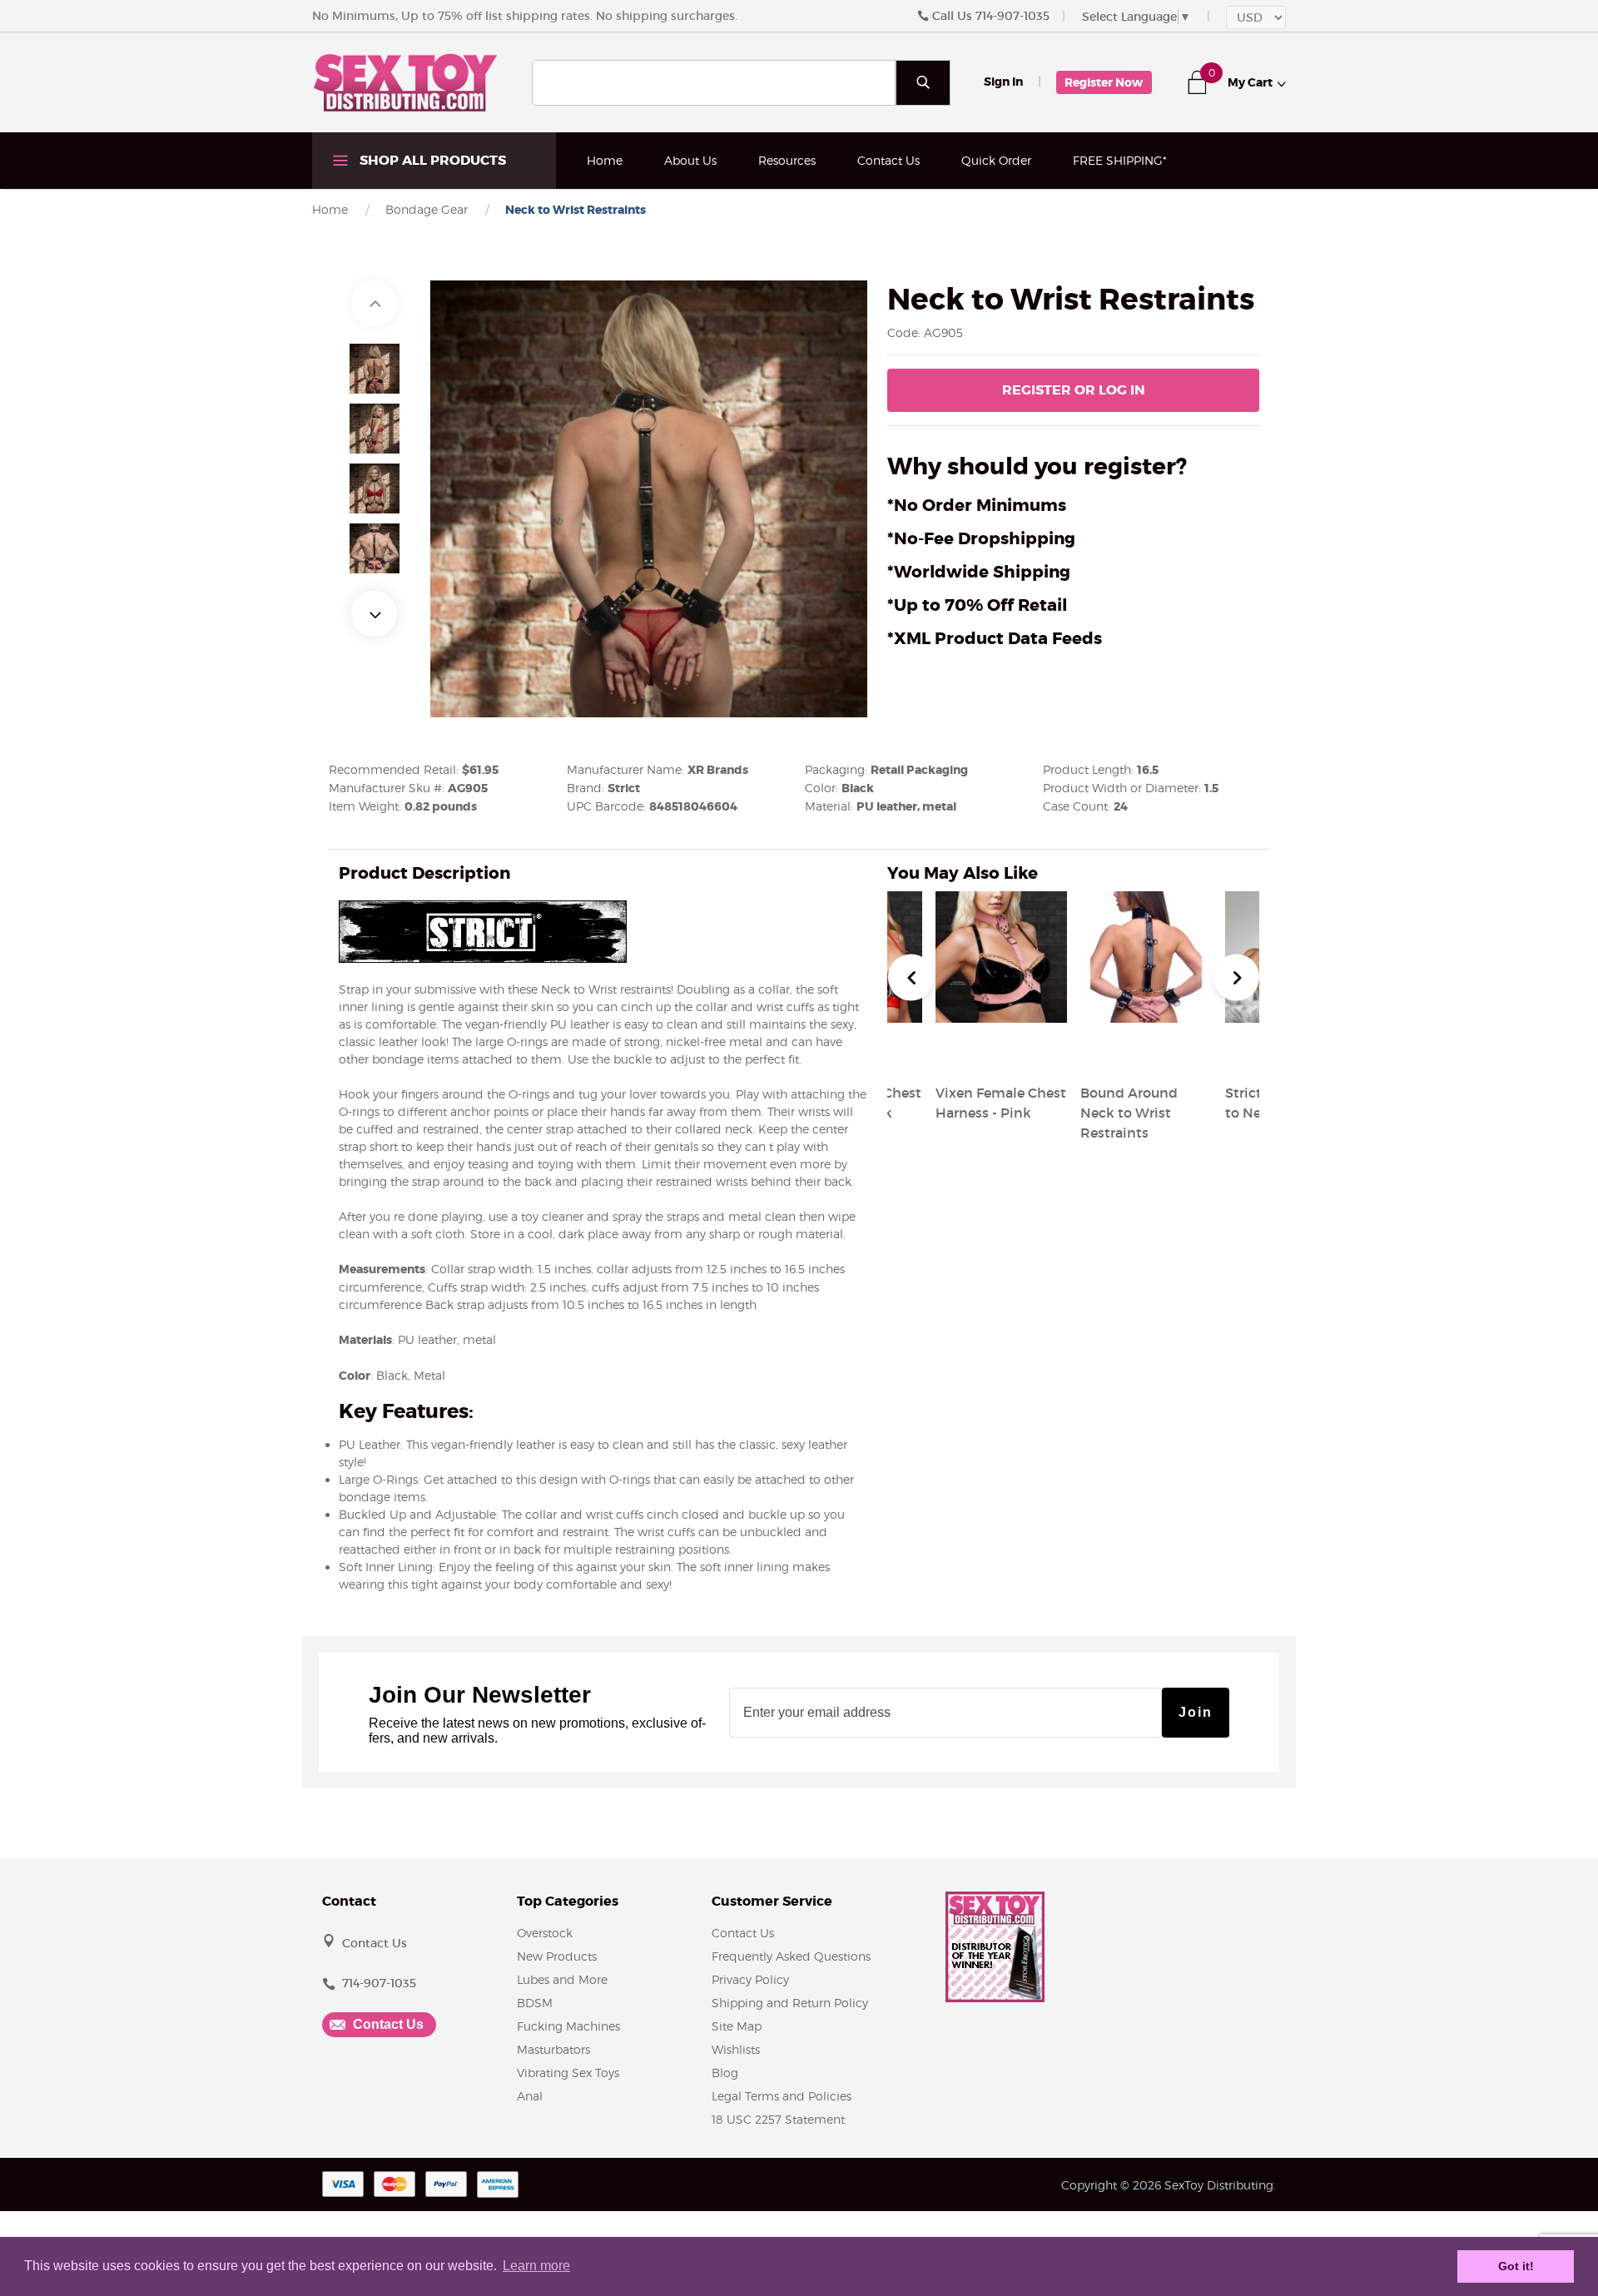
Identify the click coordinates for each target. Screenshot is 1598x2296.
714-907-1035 (1012, 16)
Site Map (737, 2026)
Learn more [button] (536, 2266)
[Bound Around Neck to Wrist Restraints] (1146, 1053)
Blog (725, 2073)
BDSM (535, 2003)
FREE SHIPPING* (1120, 160)
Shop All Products (431, 160)
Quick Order (996, 160)
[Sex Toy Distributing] (405, 82)
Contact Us (888, 160)
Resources (787, 160)
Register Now (1104, 82)
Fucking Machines (568, 2026)
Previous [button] (374, 303)
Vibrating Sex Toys (568, 2073)
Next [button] (374, 614)
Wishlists (736, 2049)
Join (1196, 1712)
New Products (557, 1956)
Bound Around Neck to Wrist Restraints (1129, 1113)
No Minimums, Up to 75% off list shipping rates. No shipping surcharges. (525, 16)
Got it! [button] (1516, 2266)
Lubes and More (562, 1979)
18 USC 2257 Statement (778, 2119)
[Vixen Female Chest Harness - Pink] (1001, 1053)
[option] (375, 369)
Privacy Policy (750, 1979)
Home (605, 160)
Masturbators (553, 2049)
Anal (530, 2096)
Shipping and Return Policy (790, 2003)
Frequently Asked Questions (791, 1956)
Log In (1074, 390)
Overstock (545, 1933)
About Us (690, 160)
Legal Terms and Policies (782, 2096)
